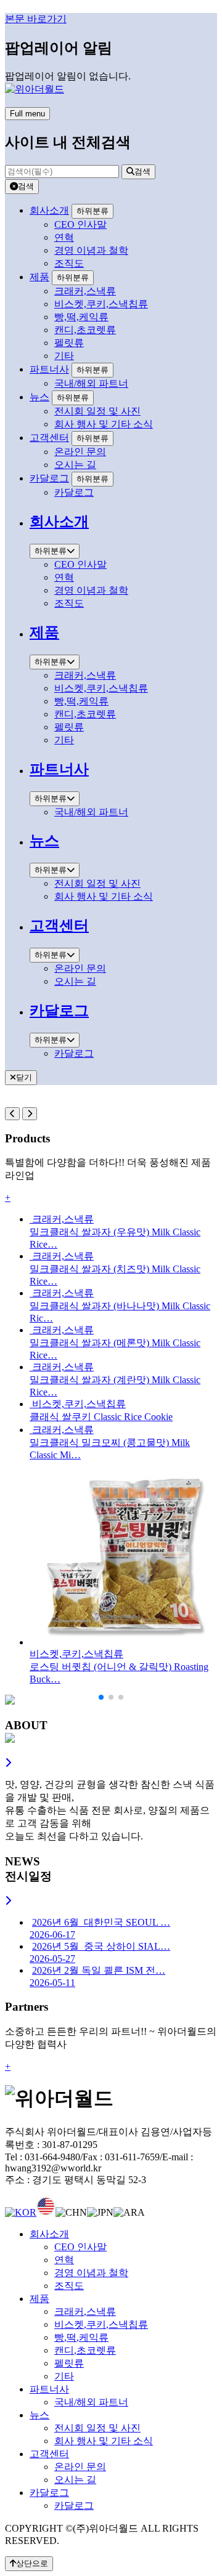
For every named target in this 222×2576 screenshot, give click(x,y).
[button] (101, 1697)
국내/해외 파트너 (91, 2402)
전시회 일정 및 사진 (97, 2428)
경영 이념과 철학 (91, 2273)
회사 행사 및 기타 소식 (104, 2441)
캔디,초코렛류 (85, 2350)
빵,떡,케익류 (81, 2337)
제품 (39, 277)
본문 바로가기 (36, 19)
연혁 (64, 2260)
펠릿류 (69, 2363)
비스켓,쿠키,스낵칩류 (101, 2324)
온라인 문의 (80, 2467)
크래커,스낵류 (85, 2312)
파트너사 (49, 369)
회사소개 (49, 210)
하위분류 (92, 211)
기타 (64, 2376)
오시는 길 (75, 2480)
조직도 (69, 2286)
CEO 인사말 (80, 2247)
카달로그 (49, 478)
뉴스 (39, 397)
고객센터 (49, 438)
